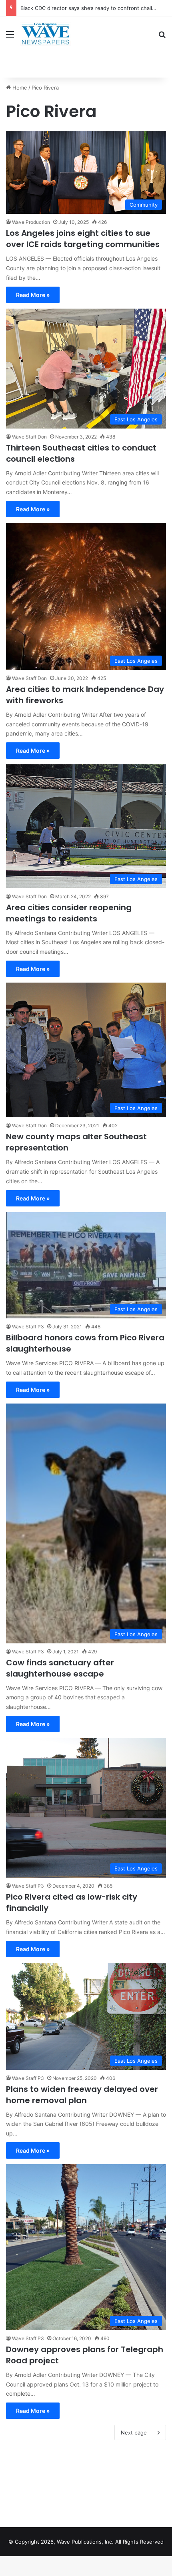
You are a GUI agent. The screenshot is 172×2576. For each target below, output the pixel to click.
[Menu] (10, 37)
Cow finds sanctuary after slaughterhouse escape (60, 1668)
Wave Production (31, 222)
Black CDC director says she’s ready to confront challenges (94, 8)
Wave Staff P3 (28, 1327)
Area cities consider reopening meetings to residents (69, 913)
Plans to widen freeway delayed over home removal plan (82, 2095)
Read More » (33, 295)
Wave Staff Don (29, 437)
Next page (134, 2432)
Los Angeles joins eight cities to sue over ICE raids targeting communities (83, 239)
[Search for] (162, 37)
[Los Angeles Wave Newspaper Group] (45, 34)
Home (19, 88)
